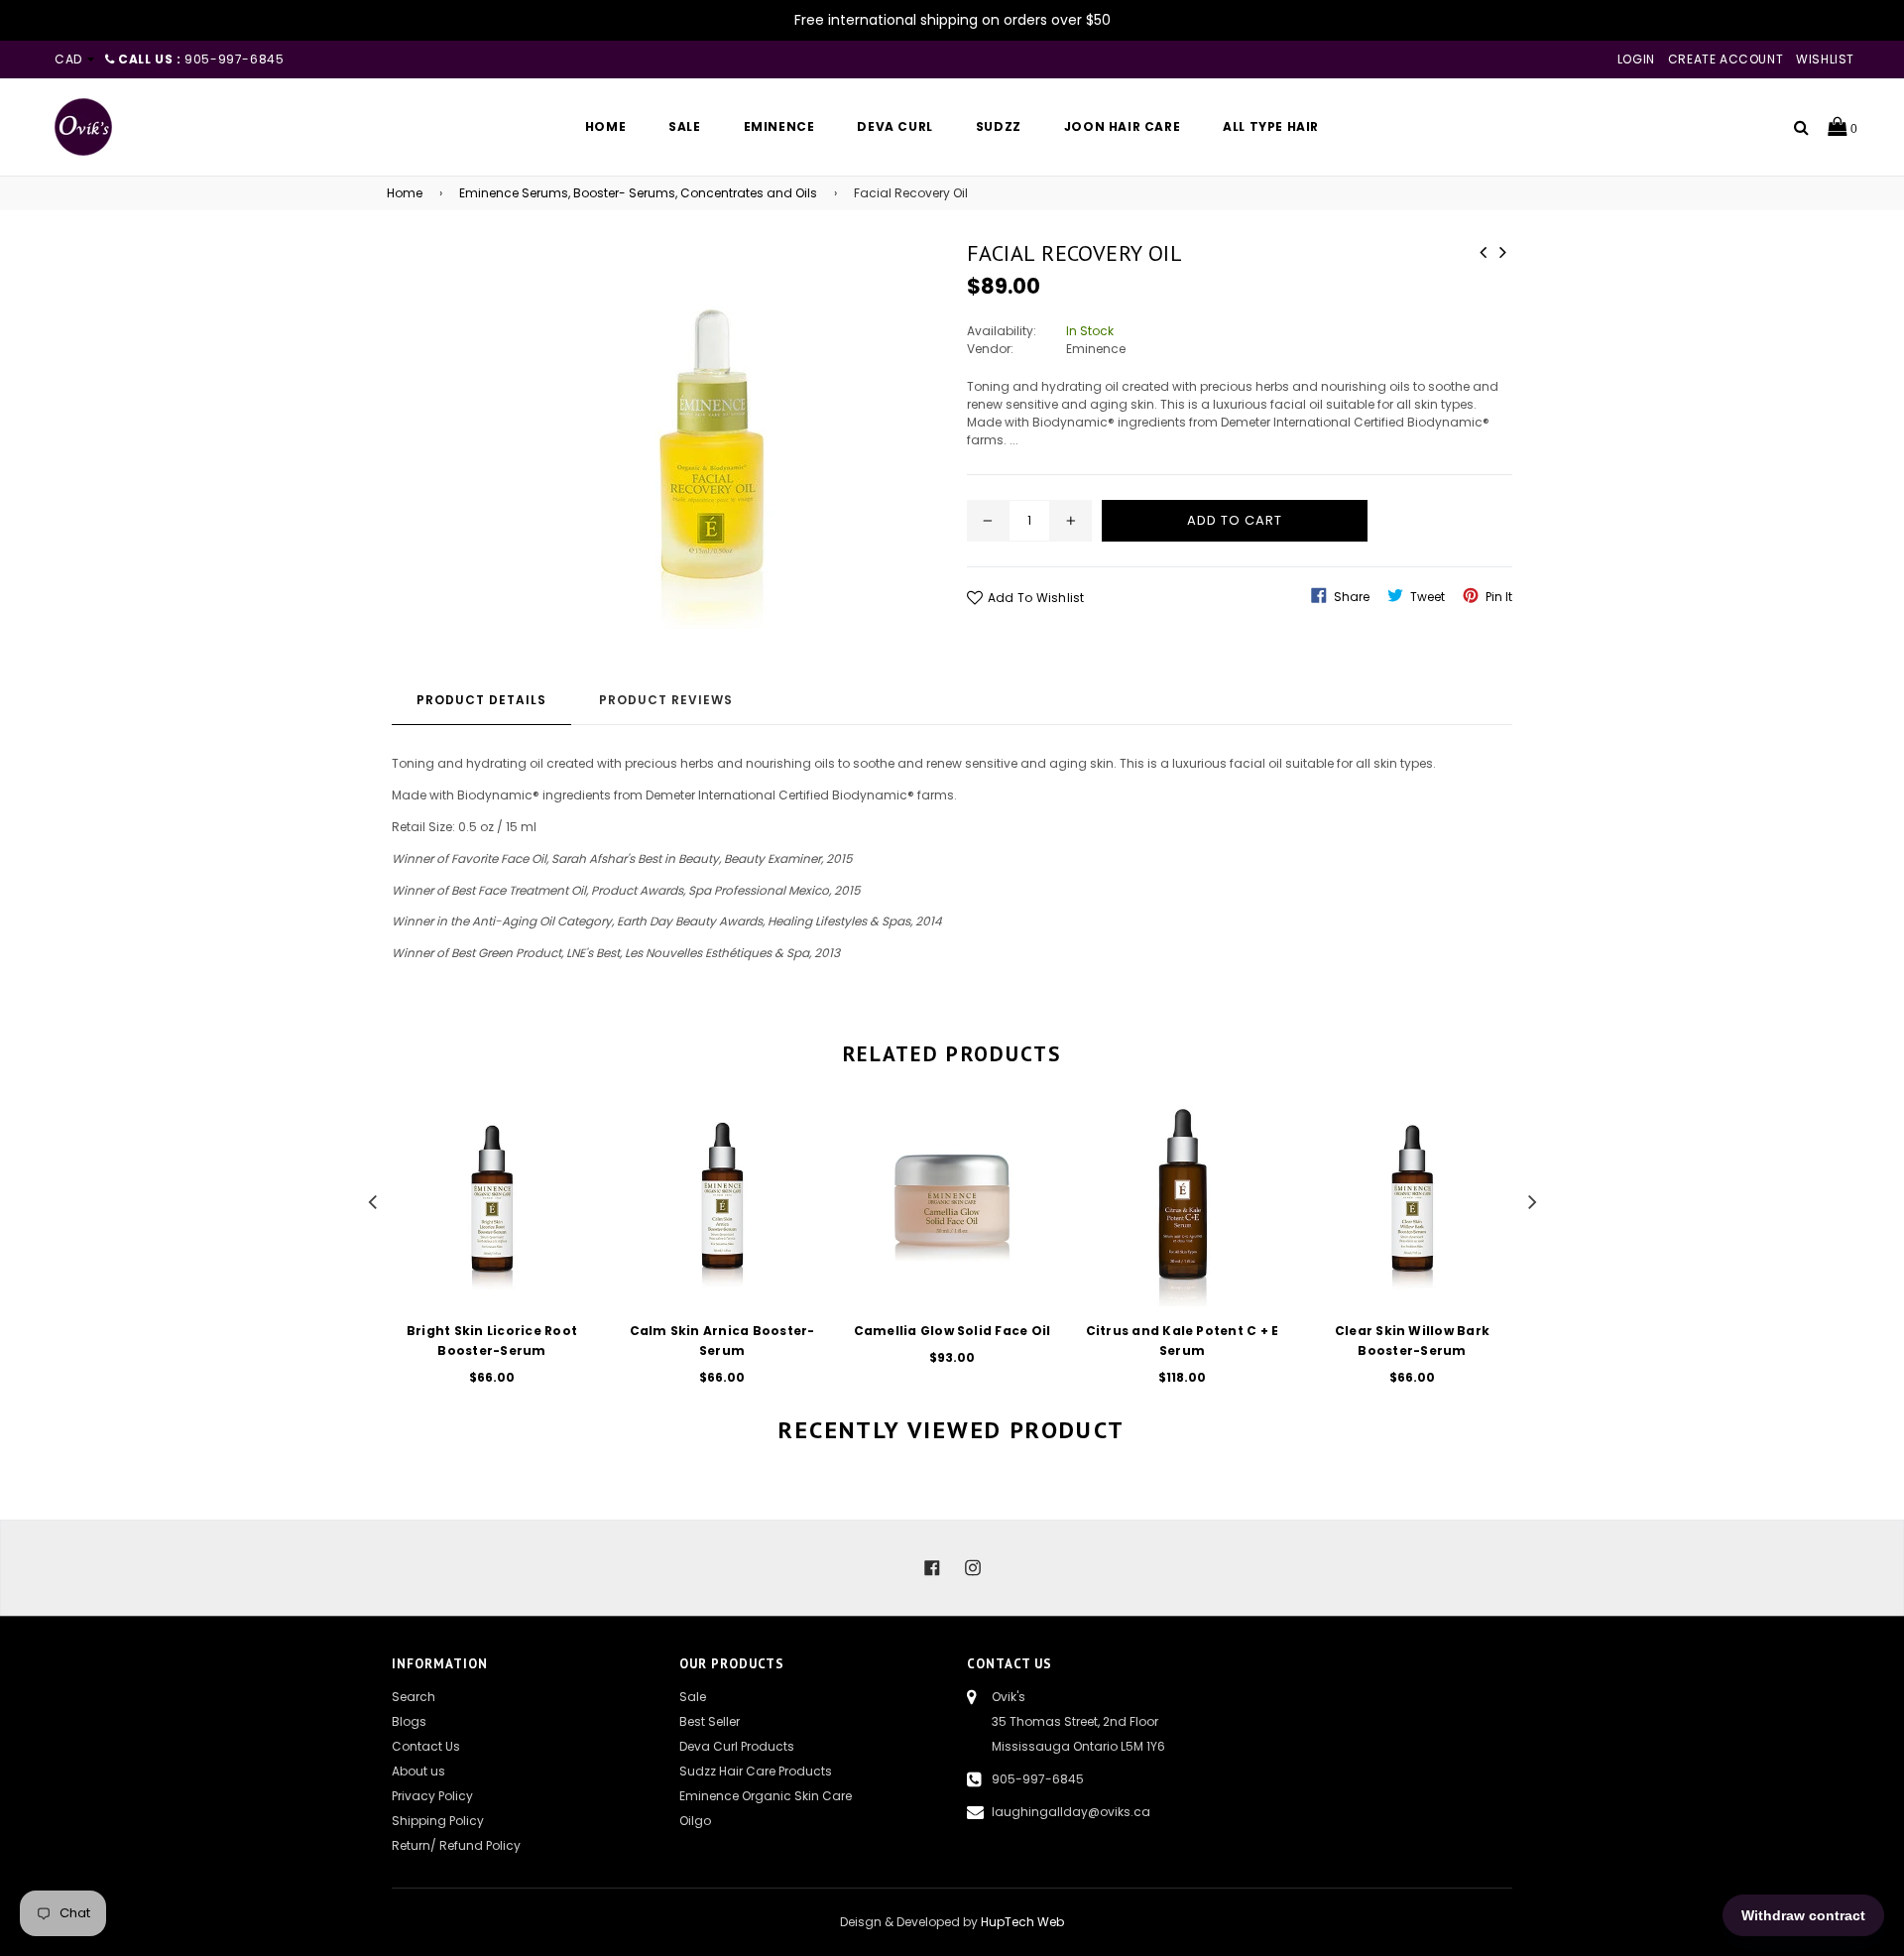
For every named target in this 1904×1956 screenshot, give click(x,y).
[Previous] (1483, 250)
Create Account (1725, 59)
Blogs (409, 1721)
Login (1636, 59)
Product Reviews (666, 700)
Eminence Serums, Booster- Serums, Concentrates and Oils (638, 193)
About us (418, 1771)
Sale (693, 1697)
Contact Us (426, 1746)
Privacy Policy (432, 1796)
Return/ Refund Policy (456, 1845)
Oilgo (695, 1821)
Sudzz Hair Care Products (756, 1771)
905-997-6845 (1038, 1779)
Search (414, 1697)
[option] (477, 1259)
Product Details (481, 700)
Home (405, 193)
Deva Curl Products (737, 1746)
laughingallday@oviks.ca (1071, 1812)
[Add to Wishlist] (570, 1193)
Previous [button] (372, 1199)
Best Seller (710, 1721)
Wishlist (1825, 59)
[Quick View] (570, 1153)
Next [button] (1532, 1199)
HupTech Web (1022, 1922)
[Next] (1502, 250)
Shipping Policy (438, 1821)
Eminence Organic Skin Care (766, 1796)
